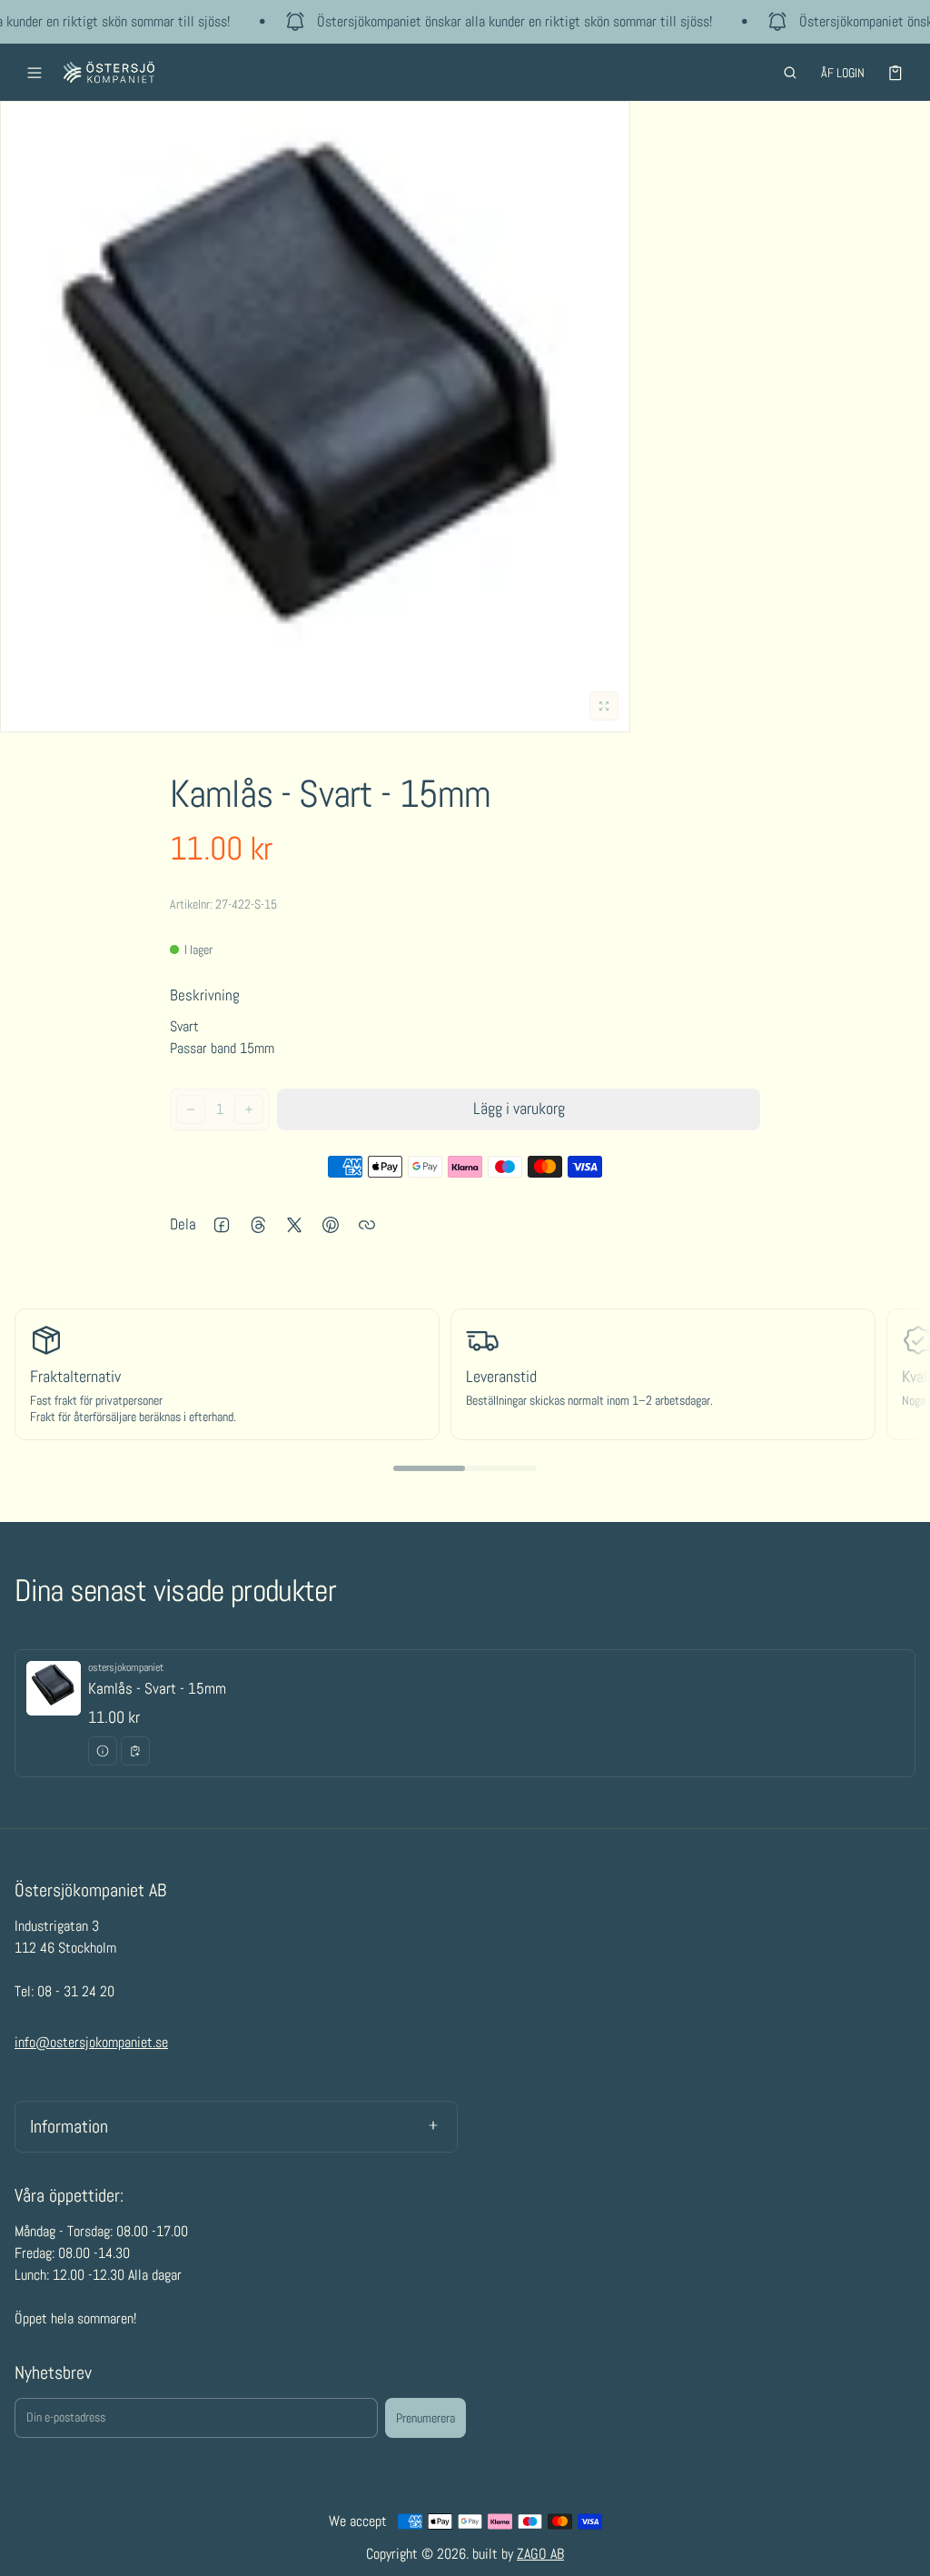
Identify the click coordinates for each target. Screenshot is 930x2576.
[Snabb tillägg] (135, 1751)
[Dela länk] (367, 1225)
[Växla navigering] (35, 73)
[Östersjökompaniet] (109, 72)
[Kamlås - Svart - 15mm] (465, 1714)
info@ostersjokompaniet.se (91, 2042)
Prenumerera (425, 2418)
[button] (790, 73)
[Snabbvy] (103, 1751)
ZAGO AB (540, 2554)
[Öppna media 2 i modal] (315, 416)
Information (69, 2126)
